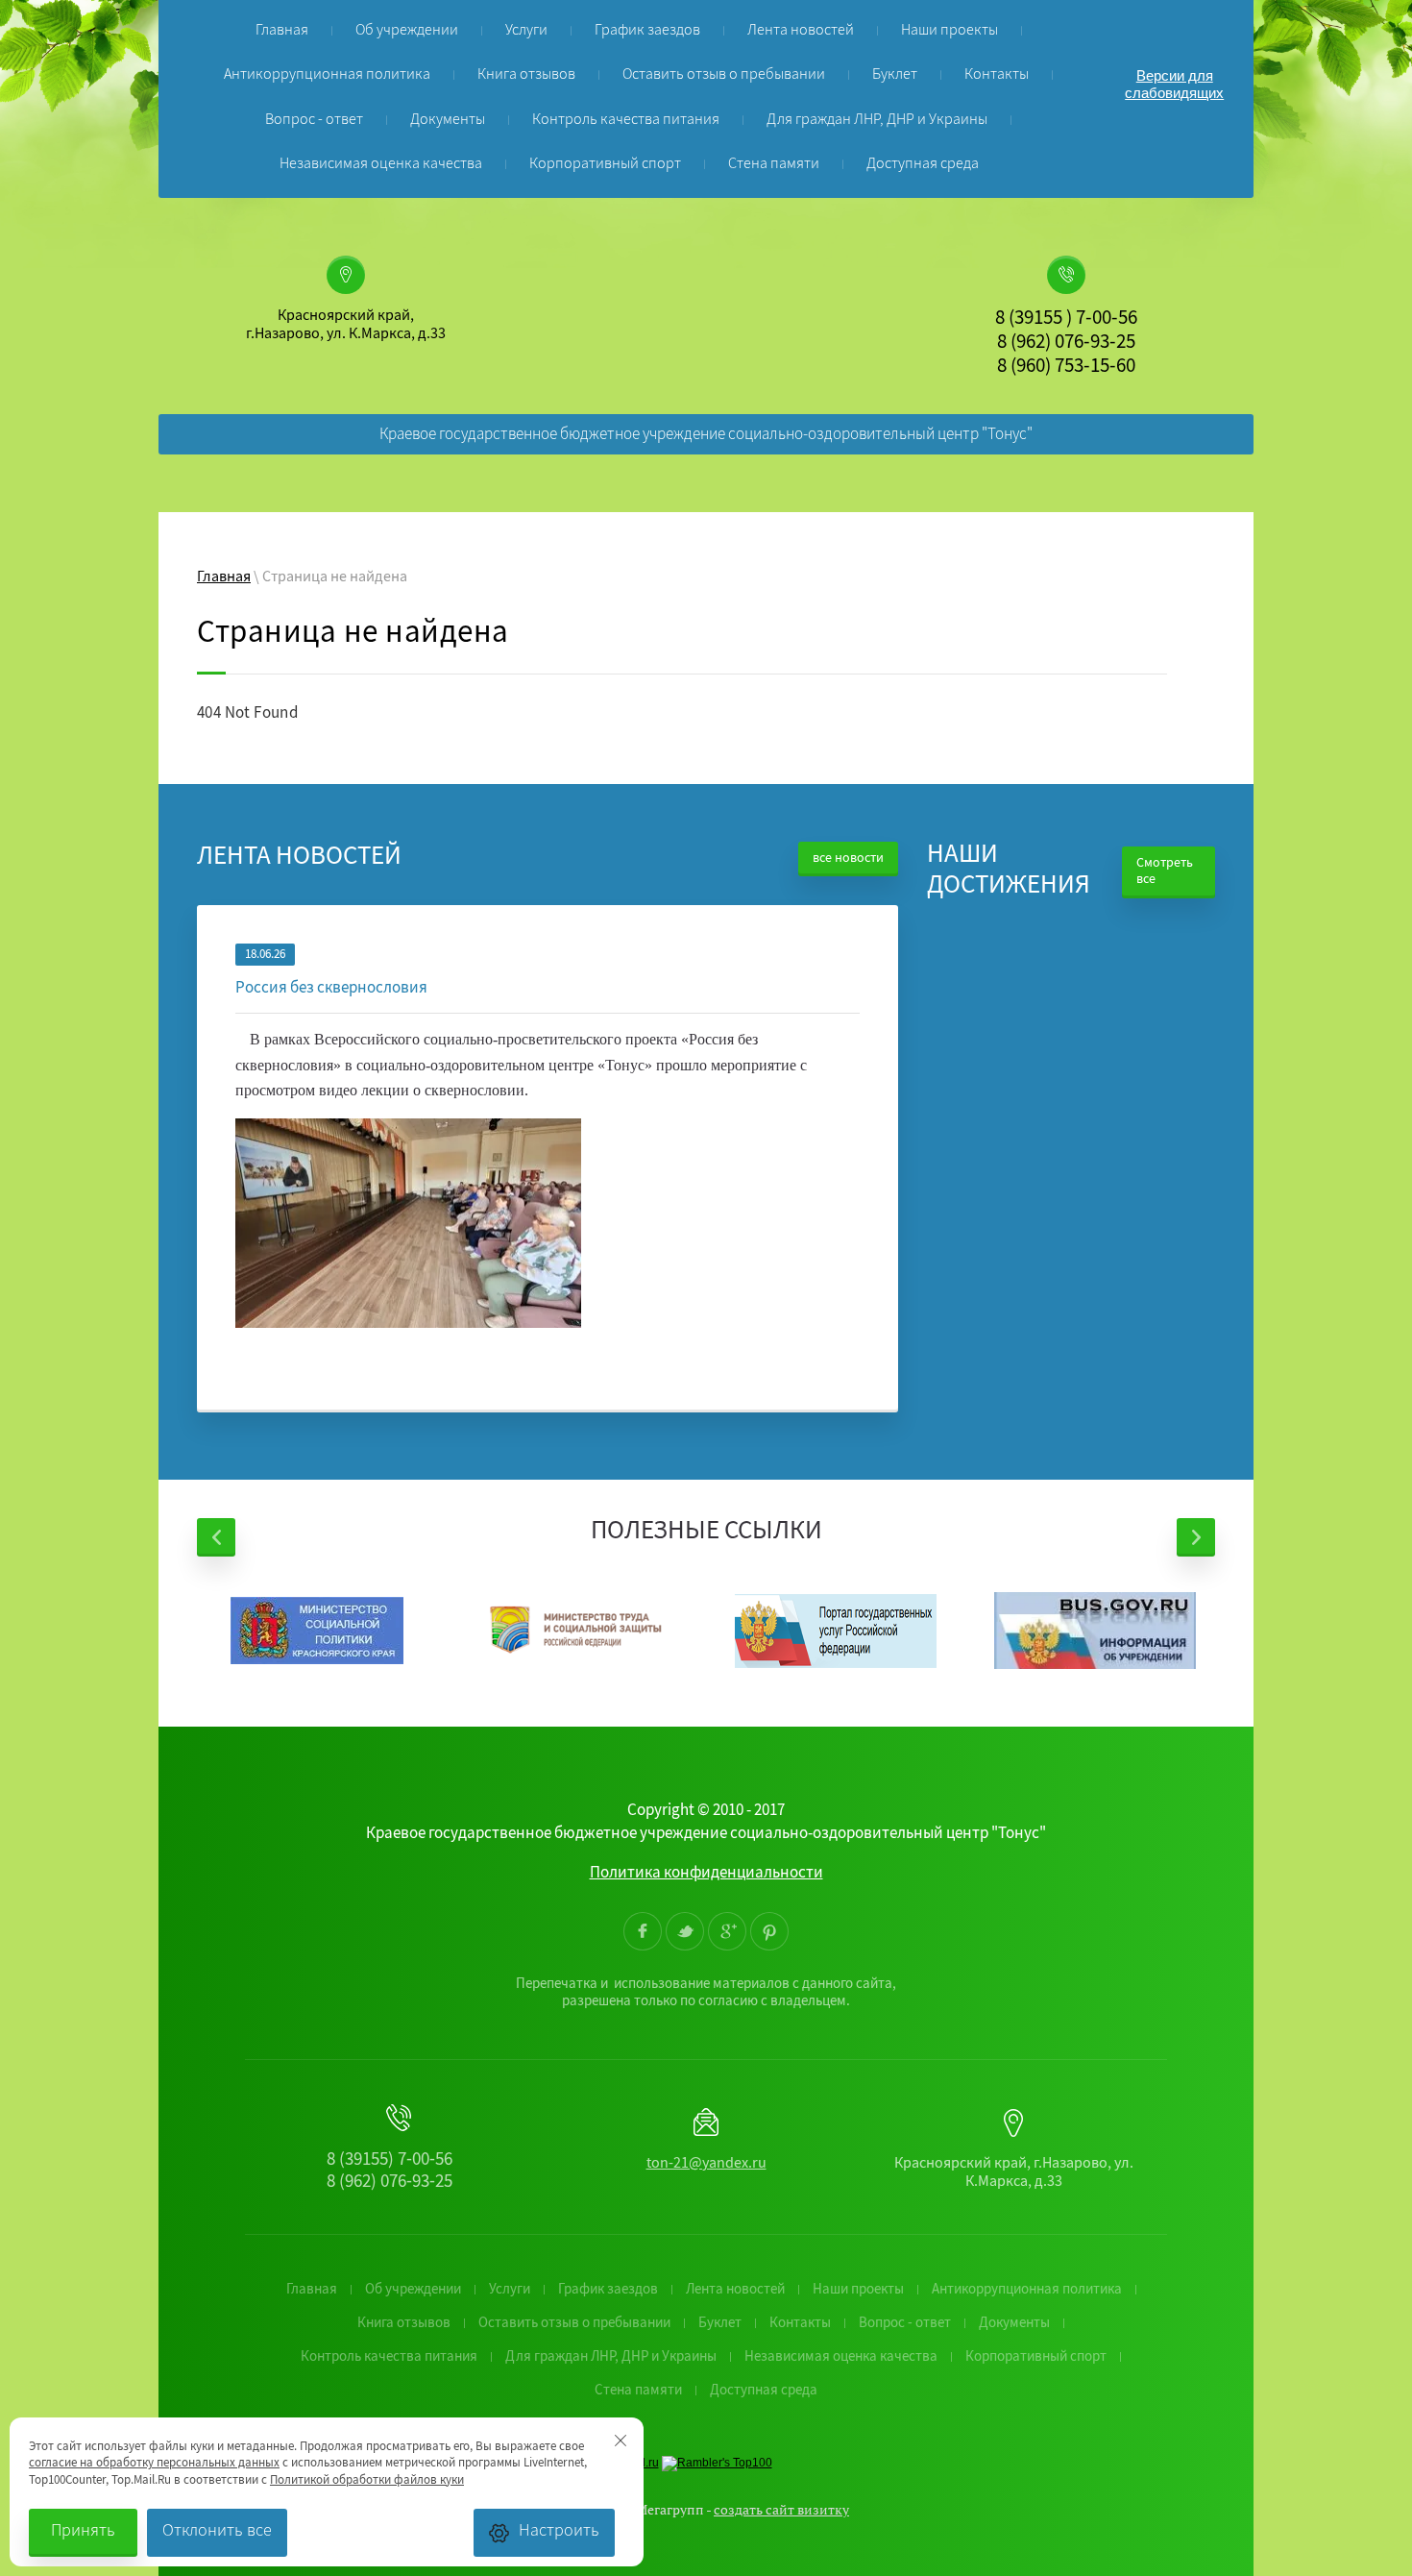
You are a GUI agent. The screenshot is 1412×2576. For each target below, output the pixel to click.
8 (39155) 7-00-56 (390, 2161)
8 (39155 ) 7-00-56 (1066, 320)
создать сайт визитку (781, 2509)
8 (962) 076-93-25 (1066, 344)
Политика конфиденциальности (706, 1874)
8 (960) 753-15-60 (1066, 368)
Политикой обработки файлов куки (367, 2481)
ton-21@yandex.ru (706, 2165)
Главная (224, 578)
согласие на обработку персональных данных (154, 2464)
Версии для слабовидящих (1174, 84)
